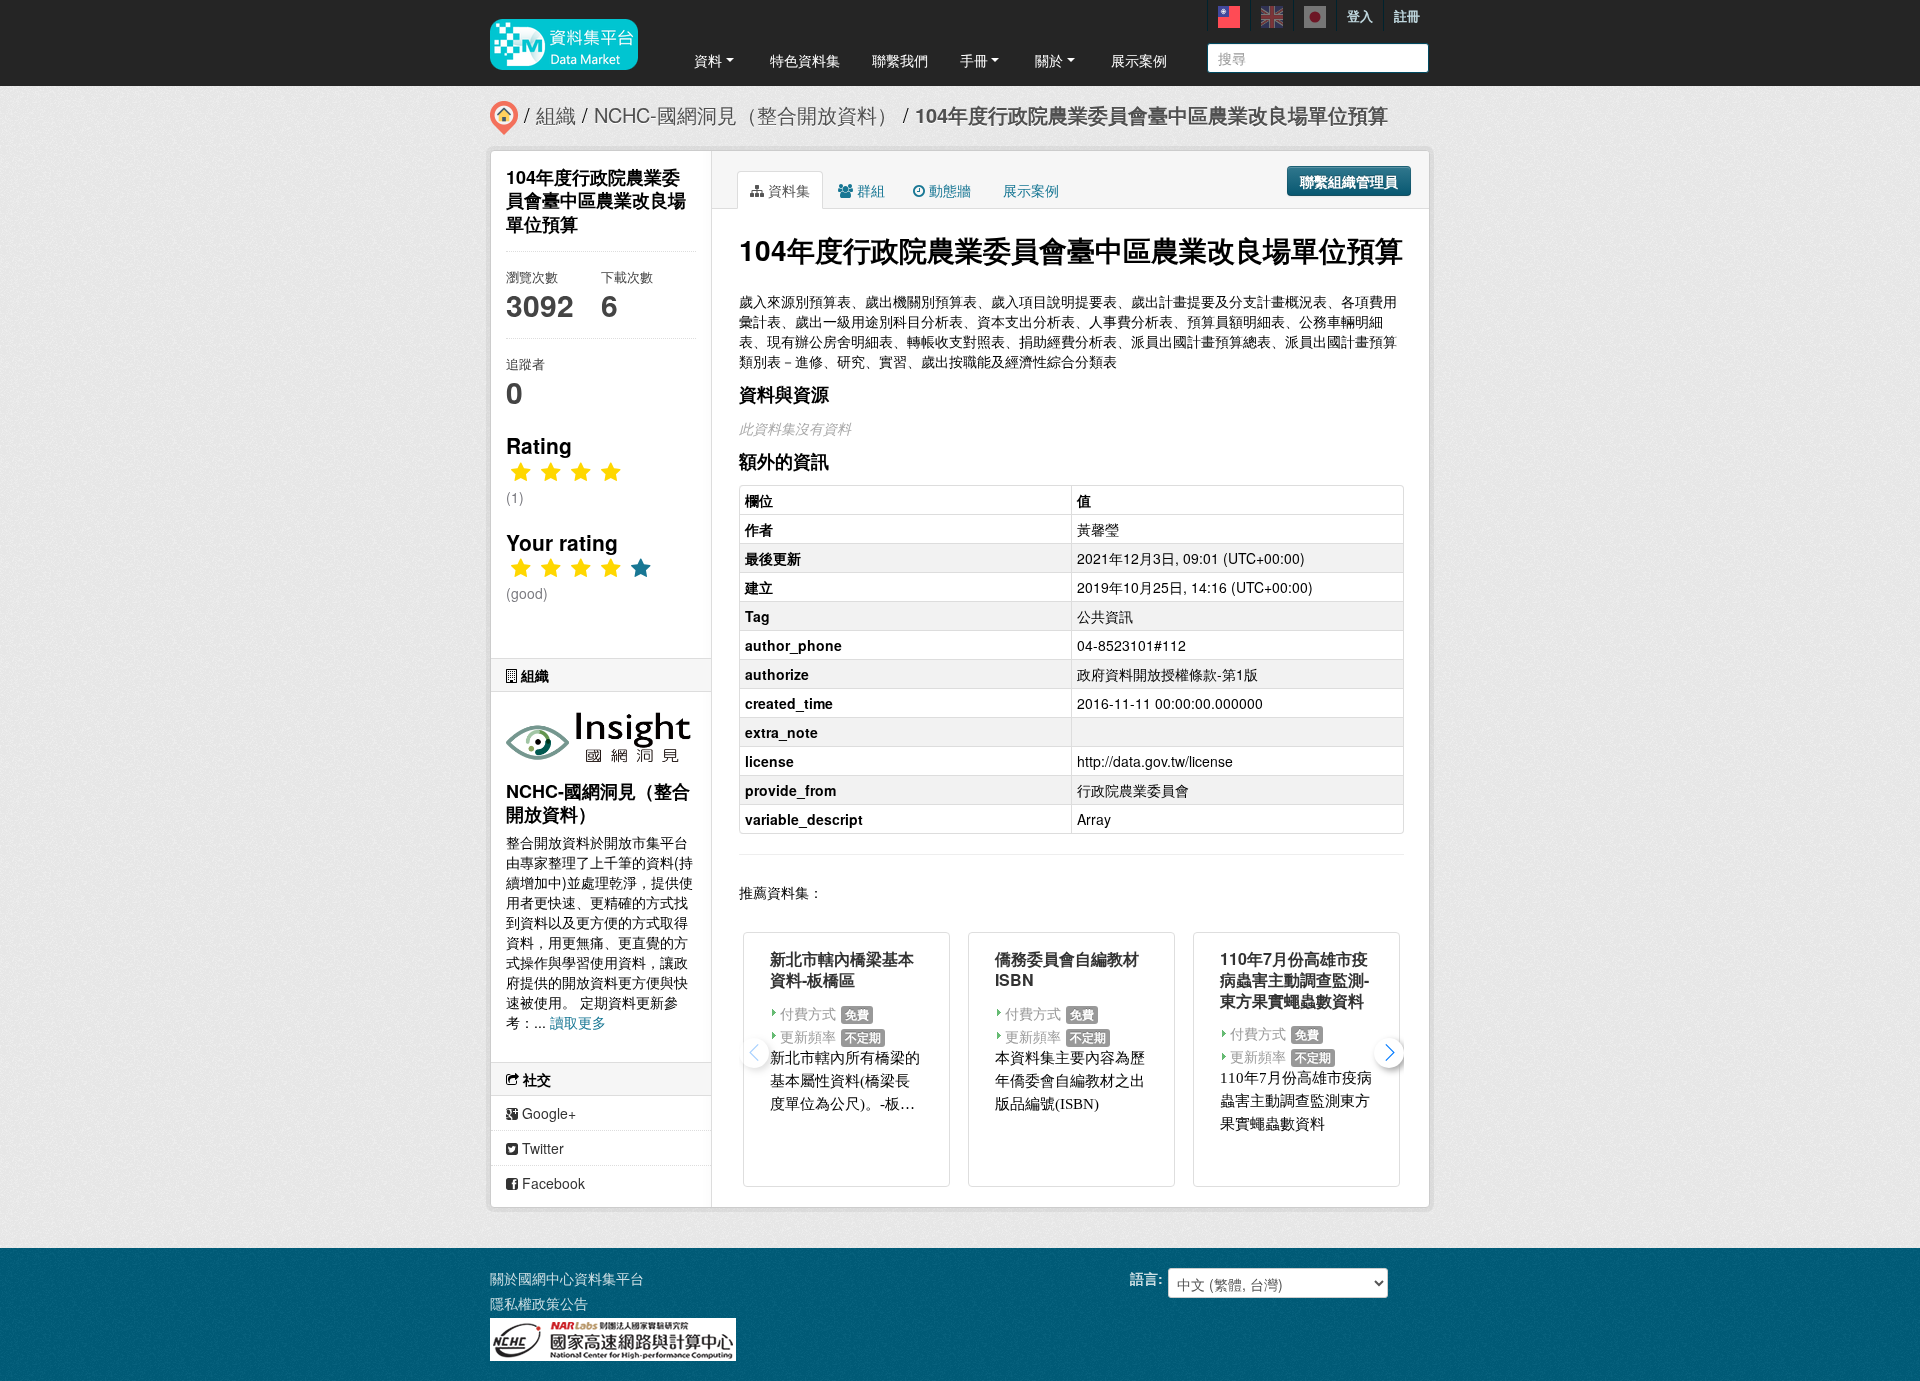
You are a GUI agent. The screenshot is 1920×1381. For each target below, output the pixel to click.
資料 (708, 60)
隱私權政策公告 (539, 1303)
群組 (869, 190)
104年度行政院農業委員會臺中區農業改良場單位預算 (1151, 114)
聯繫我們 (900, 60)
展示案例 (1139, 60)
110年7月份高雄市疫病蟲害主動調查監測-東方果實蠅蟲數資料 (1294, 979)
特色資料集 (805, 60)
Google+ (547, 1113)
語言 (1144, 1278)
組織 (556, 114)
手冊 (974, 60)
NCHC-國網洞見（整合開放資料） (745, 114)
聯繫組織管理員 (1349, 181)
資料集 (787, 190)
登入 (1360, 15)
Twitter (541, 1148)
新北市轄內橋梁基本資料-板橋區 (842, 969)
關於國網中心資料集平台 (567, 1278)
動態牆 (948, 190)
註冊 (1407, 15)
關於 (1049, 60)
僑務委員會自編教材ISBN (1067, 969)
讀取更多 (578, 1022)
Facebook (551, 1183)
